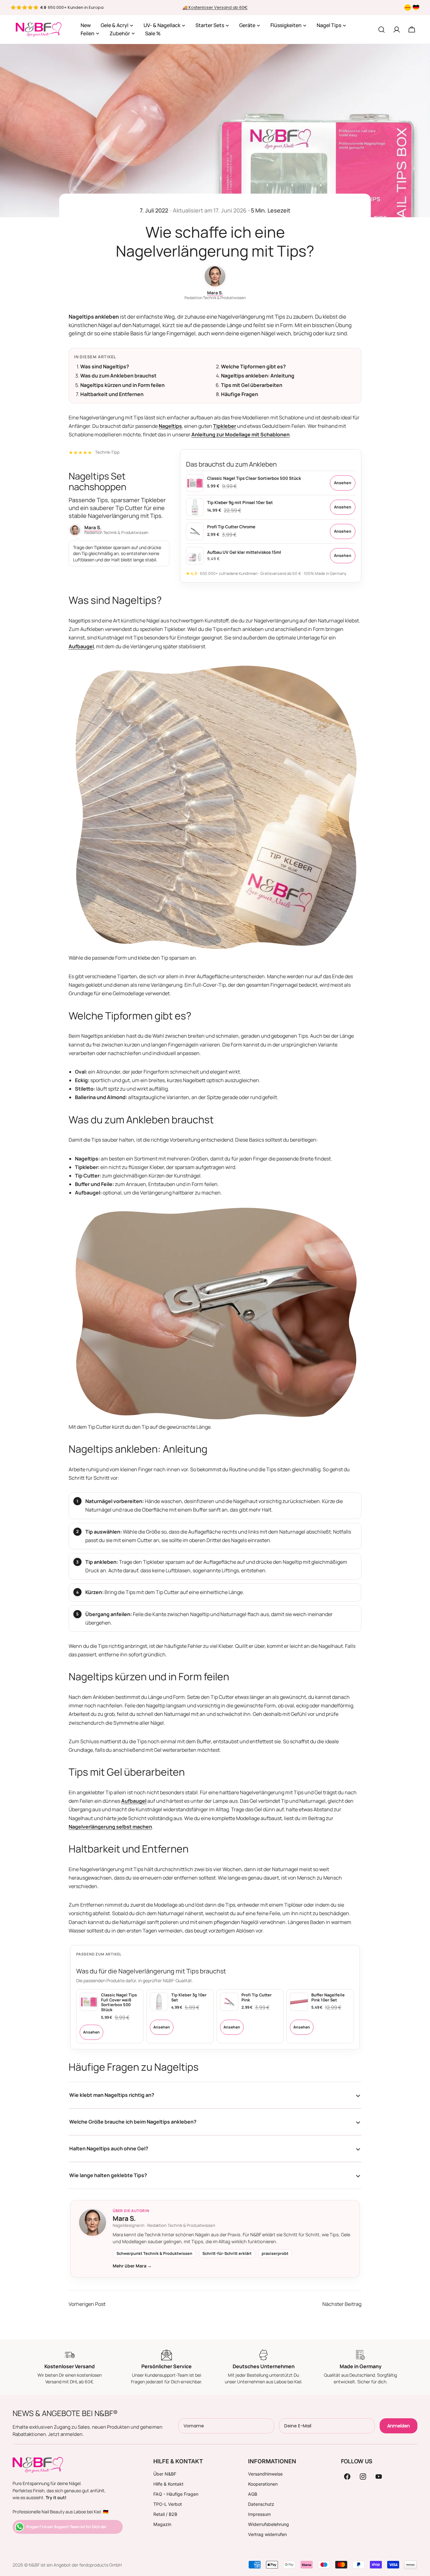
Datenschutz (261, 2504)
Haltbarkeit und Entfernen (112, 394)
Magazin (162, 2524)
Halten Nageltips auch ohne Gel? (109, 2148)
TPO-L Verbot (168, 2504)
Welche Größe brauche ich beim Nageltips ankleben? (133, 2122)
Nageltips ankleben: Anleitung (258, 376)
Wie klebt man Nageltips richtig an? (112, 2095)
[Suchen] (382, 30)
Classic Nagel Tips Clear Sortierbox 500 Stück (254, 478)
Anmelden (399, 2426)
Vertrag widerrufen (267, 2534)
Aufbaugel (81, 646)
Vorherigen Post (87, 2304)
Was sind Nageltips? (105, 366)
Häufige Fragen (240, 394)
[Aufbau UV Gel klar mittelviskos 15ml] (195, 556)
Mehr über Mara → (132, 2266)
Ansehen (343, 483)
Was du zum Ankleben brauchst (118, 376)
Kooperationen (263, 2484)
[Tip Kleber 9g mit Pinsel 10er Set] (195, 507)
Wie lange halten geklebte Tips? (108, 2175)
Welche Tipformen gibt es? (253, 366)
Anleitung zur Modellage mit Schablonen (240, 434)
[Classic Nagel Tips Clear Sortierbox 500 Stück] (195, 483)
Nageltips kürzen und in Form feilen (122, 385)
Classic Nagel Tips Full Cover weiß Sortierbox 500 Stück (119, 2002)
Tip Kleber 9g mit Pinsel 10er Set (240, 502)
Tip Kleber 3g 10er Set (189, 1997)
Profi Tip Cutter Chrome (231, 527)
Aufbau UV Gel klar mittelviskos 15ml (244, 552)
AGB (253, 2494)
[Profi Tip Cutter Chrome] (195, 531)
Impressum (259, 2514)
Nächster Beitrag (342, 2304)
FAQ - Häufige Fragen (176, 2494)
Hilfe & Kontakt (168, 2484)
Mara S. (215, 293)
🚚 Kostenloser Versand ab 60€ (215, 7)
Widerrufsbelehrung (269, 2524)
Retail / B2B (165, 2514)
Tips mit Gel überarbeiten (252, 385)
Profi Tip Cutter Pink (257, 1997)
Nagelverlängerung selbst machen (110, 1827)
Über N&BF (165, 2474)
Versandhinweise (265, 2474)
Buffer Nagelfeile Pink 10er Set (328, 1997)
